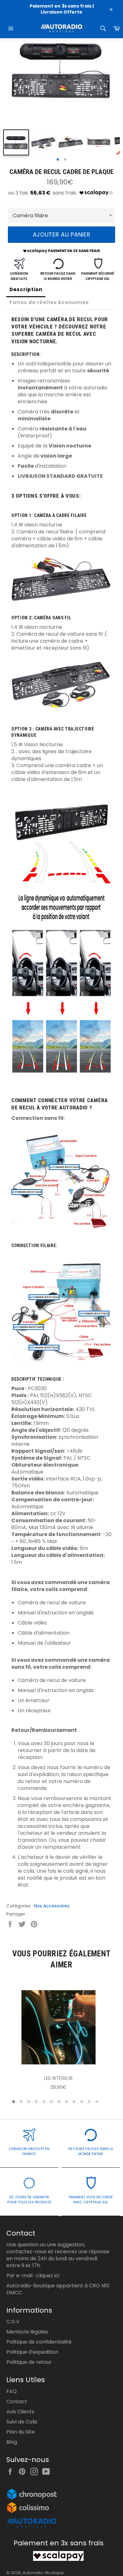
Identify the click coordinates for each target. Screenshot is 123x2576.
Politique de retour (29, 2362)
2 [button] (65, 160)
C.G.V (13, 2322)
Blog (12, 2442)
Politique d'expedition (32, 2352)
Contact (17, 2402)
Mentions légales (27, 2332)
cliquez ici (48, 2276)
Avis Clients (20, 2412)
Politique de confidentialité (39, 2342)
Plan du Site (20, 2432)
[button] (14, 2102)
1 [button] (58, 160)
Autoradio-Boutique (43, 2573)
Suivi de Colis (22, 2422)
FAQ (12, 2391)
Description (26, 289)
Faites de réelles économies (49, 302)
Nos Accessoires (52, 1906)
